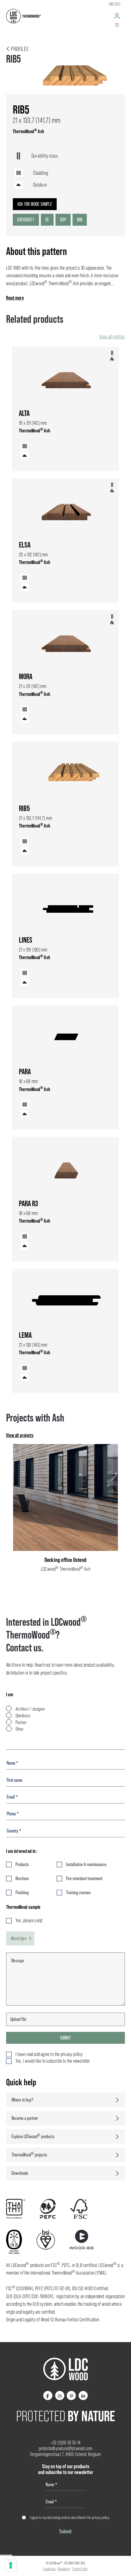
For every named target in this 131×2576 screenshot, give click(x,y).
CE (47, 220)
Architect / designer (30, 1709)
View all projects (20, 1435)
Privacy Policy (80, 2569)
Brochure (22, 1878)
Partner (21, 1722)
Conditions (50, 2569)
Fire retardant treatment (84, 1878)
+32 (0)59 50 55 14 (66, 2443)
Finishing (22, 1892)
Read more (15, 298)
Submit (65, 2038)
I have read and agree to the (49, 2054)
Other (19, 1729)
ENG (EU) (115, 4)
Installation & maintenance (86, 1864)
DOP (63, 220)
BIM (80, 220)
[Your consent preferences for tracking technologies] (11, 2565)
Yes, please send (29, 1921)
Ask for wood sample (35, 204)
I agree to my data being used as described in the (70, 2517)
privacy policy (101, 2517)
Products (22, 1864)
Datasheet (26, 220)
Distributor (23, 1716)
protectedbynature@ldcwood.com (66, 2449)
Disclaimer (64, 2569)
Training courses (78, 1892)
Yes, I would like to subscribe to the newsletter (53, 2061)
